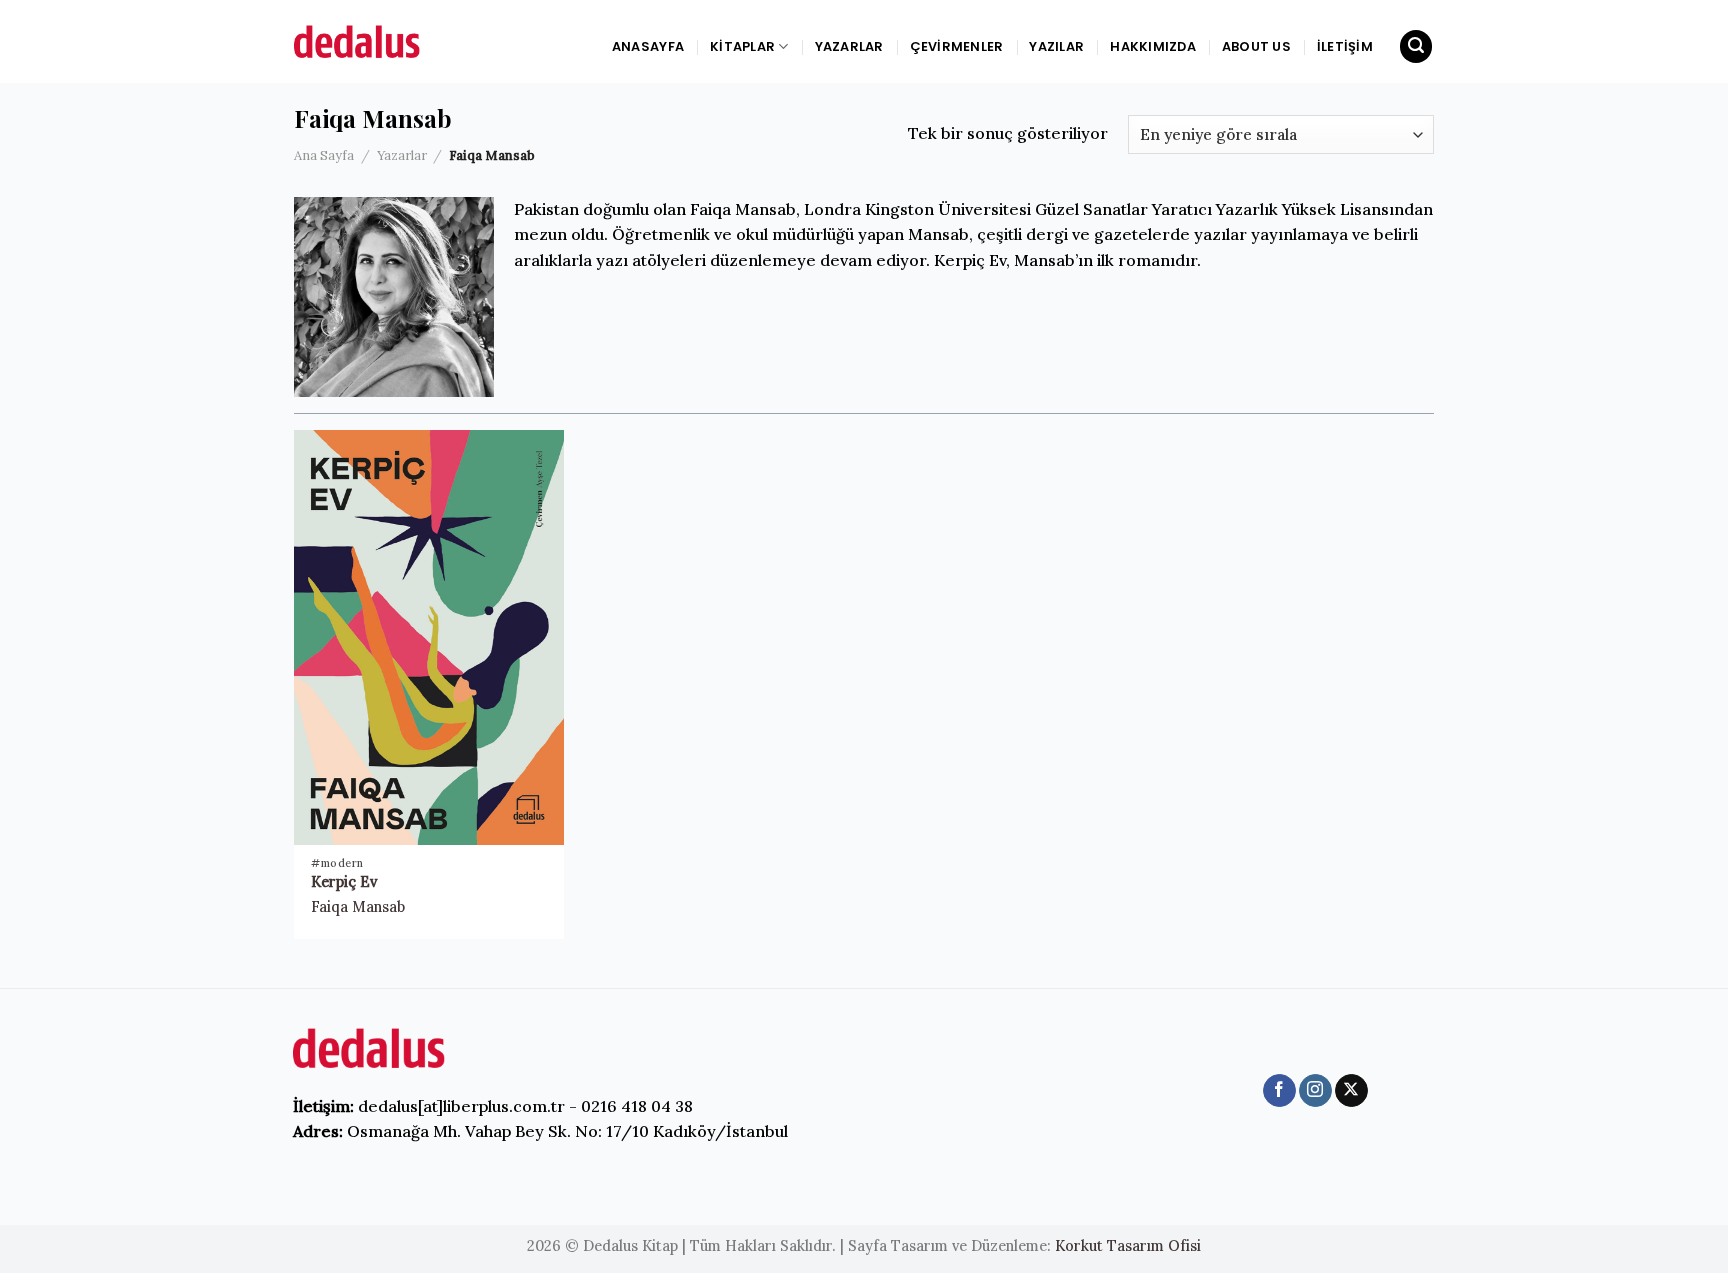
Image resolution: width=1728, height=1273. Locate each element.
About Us (1256, 46)
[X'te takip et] (1351, 1091)
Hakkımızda (1153, 46)
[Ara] (1416, 46)
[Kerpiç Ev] (429, 638)
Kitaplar (742, 46)
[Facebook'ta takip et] (1279, 1091)
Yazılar (1056, 46)
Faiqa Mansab (358, 907)
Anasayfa (648, 46)
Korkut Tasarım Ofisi (1128, 1246)
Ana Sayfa (324, 155)
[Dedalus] (384, 41)
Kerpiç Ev (344, 882)
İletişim (1345, 46)
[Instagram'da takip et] (1315, 1091)
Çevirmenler (957, 46)
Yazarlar (849, 46)
